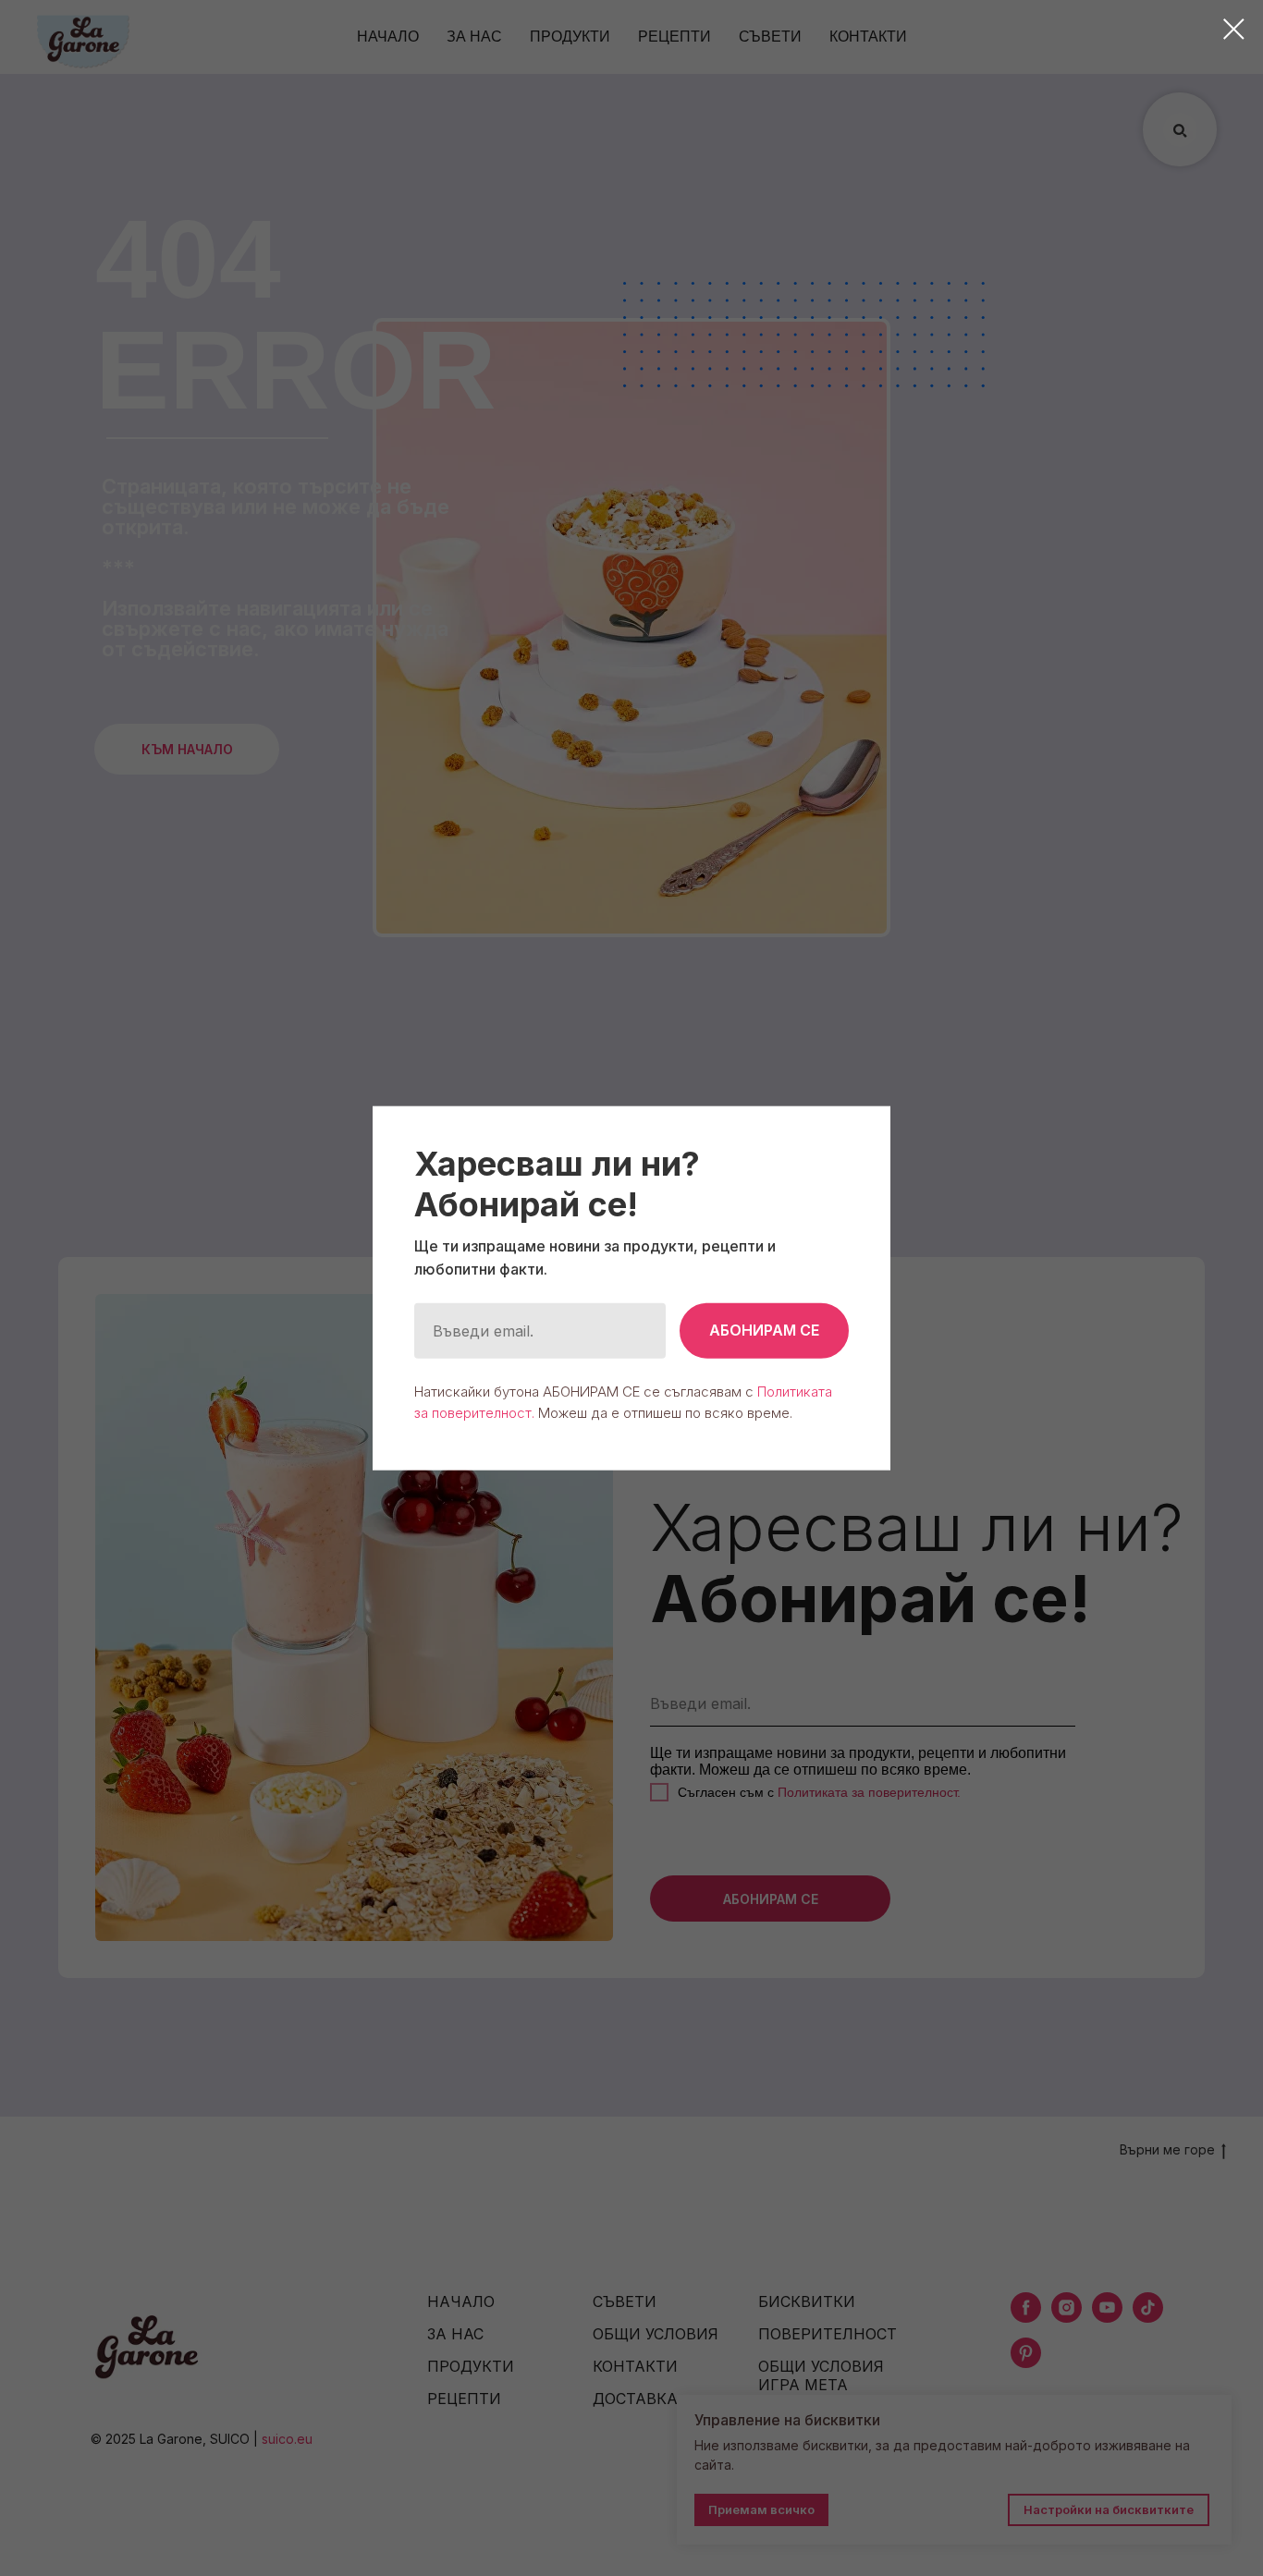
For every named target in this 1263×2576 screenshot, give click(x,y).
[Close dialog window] (1234, 29)
